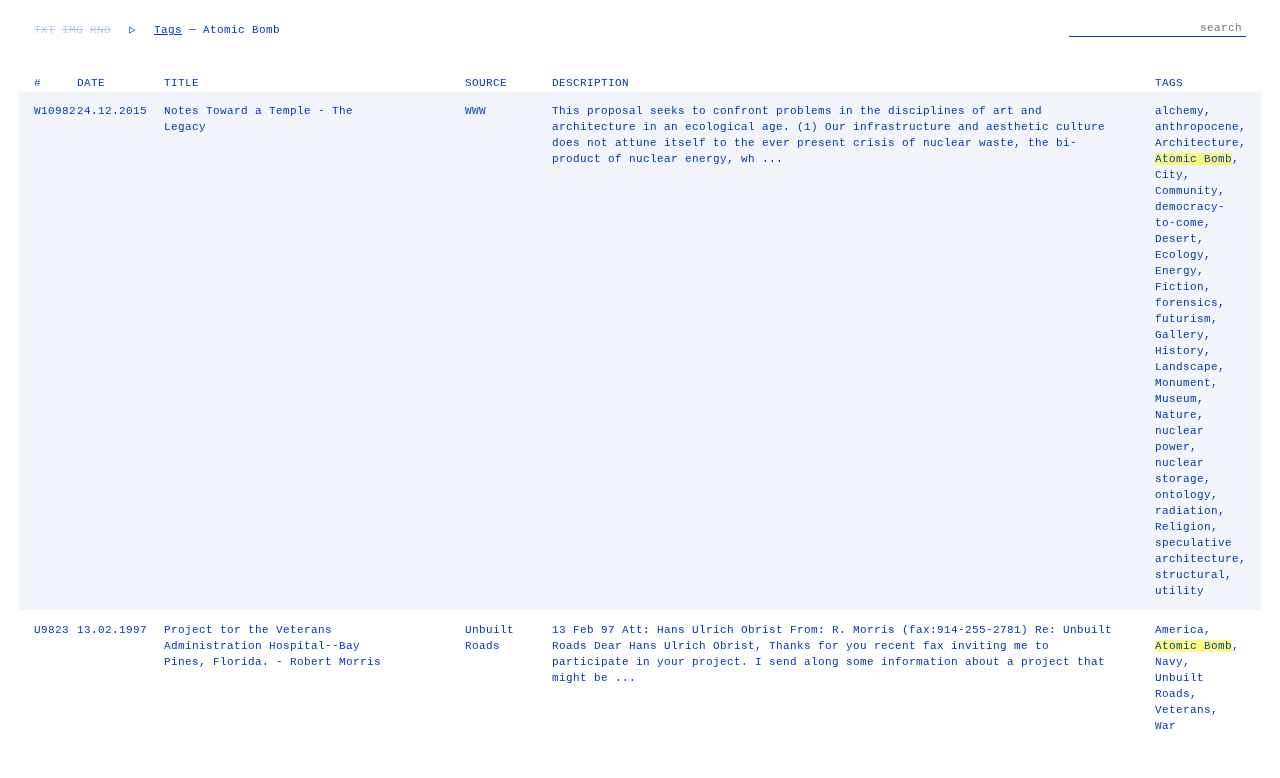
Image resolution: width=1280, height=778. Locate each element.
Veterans (1183, 710)
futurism (1183, 319)
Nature (1176, 415)
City (1169, 175)
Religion (1183, 527)
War (1165, 726)
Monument (1183, 383)
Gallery (1179, 335)
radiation (1186, 511)
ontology (1183, 495)
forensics (1186, 303)
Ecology (1179, 255)
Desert (1176, 239)
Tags (168, 30)
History (1179, 351)
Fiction (1179, 287)
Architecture (1197, 143)
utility (1179, 591)
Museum (1176, 399)
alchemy (1179, 111)
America (1179, 630)
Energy (1176, 271)
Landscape (1186, 367)
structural (1190, 575)
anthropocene (1197, 127)
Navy (1169, 662)
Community (1186, 191)
